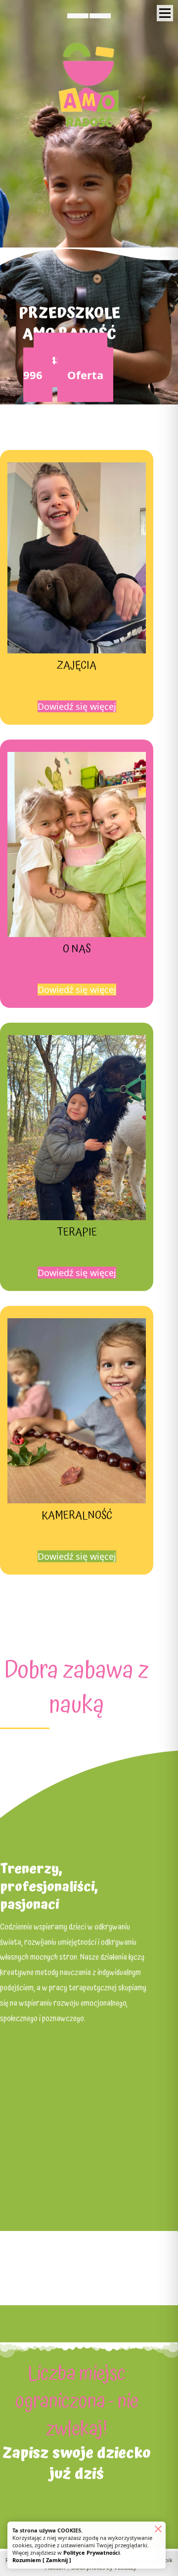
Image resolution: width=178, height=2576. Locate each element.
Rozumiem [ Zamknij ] (42, 2560)
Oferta (85, 375)
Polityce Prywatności (91, 2552)
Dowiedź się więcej (77, 706)
